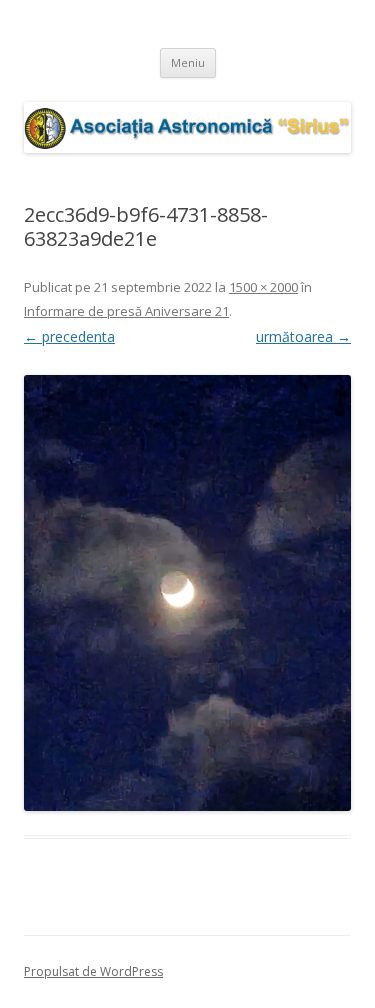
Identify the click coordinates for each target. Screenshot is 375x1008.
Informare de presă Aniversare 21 (126, 311)
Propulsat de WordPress (93, 971)
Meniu (188, 62)
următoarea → (303, 336)
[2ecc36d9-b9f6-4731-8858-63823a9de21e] (187, 593)
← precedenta (69, 336)
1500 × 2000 (263, 287)
